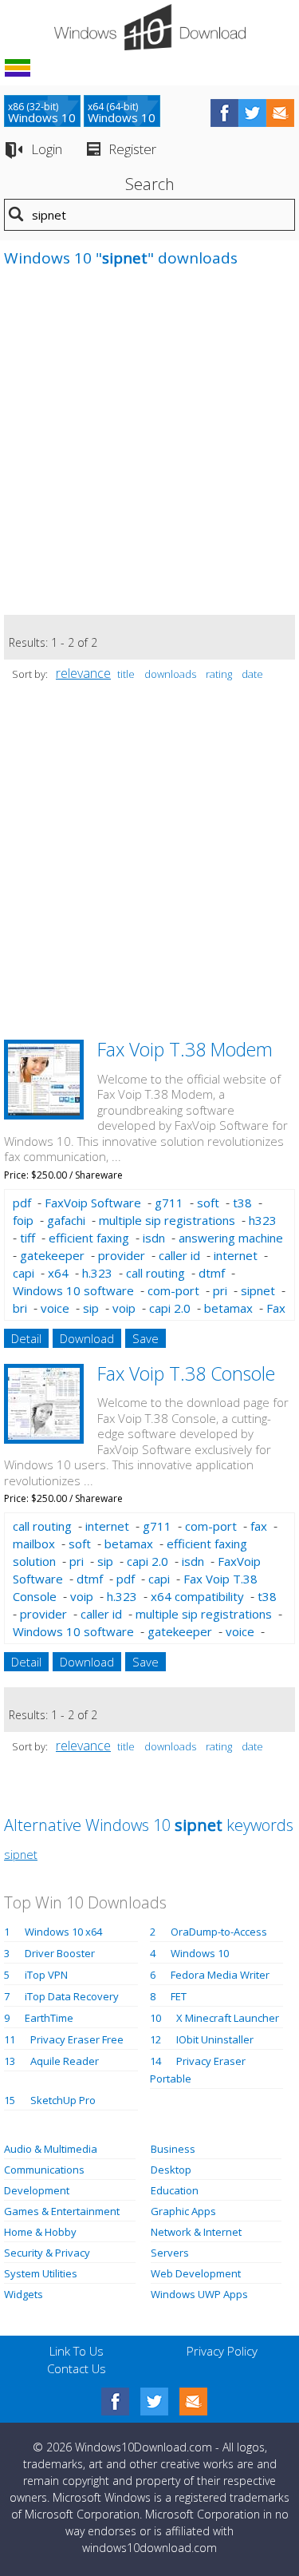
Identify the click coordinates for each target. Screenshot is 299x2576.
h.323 (97, 1273)
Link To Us (77, 2351)
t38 (242, 1203)
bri (20, 1308)
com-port (173, 1290)
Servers (170, 2253)
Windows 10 (200, 1953)
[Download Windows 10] (150, 27)
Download (87, 1338)
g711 (169, 1203)
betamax (228, 1308)
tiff (28, 1238)
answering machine (231, 1238)
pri (220, 1290)
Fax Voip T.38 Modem (185, 1049)
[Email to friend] (280, 113)
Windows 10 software (73, 1290)
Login (47, 149)
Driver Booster (60, 1953)
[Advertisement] (149, 449)
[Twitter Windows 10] (154, 2402)
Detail (26, 1338)
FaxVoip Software (93, 1203)
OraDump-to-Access (219, 1932)
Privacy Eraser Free (77, 2039)
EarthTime (49, 2018)
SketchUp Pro (63, 2100)
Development (37, 2190)
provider (122, 1255)
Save (146, 1338)
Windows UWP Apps (199, 2294)
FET (179, 1996)
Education (175, 2190)
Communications (44, 2170)
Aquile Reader (65, 2061)
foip (23, 1220)
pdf (22, 1203)
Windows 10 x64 (63, 1932)
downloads (170, 674)
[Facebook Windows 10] (115, 2402)
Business (173, 2149)
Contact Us (77, 2368)
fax (259, 1526)
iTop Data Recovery (72, 1996)
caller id (179, 1255)
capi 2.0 (170, 1308)
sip (91, 1308)
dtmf (212, 1273)
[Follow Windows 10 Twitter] (252, 113)
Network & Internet (196, 2232)
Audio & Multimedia (51, 2149)
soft (208, 1203)
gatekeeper (52, 1255)
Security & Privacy (47, 2253)
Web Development (196, 2273)
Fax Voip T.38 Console (186, 1373)
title (126, 674)
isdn (154, 1238)
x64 (58, 1273)
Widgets (24, 2294)
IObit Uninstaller (215, 2039)
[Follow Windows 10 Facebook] (224, 113)
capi (24, 1273)
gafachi (66, 1220)
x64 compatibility (197, 1596)
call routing (155, 1273)
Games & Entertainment (62, 2211)
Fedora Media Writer (220, 1975)
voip (124, 1308)
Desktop (171, 2170)
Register (132, 149)
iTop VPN (46, 1975)
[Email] (193, 2402)
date (252, 674)
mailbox (34, 1544)
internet (236, 1255)
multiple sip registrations (167, 1220)
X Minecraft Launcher (228, 2018)
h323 (263, 1220)
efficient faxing (89, 1238)
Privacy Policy (222, 2351)
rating (219, 674)
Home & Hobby (40, 2232)
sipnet (258, 1290)
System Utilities (41, 2273)
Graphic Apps (183, 2211)
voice (55, 1308)
